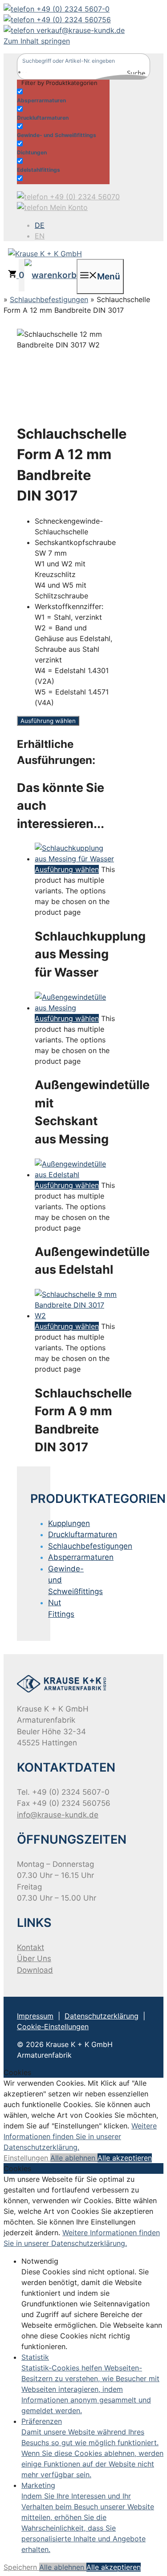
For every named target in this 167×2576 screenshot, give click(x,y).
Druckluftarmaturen (83, 1534)
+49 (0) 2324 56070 (84, 197)
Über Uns (34, 1958)
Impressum (35, 2016)
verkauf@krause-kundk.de (79, 30)
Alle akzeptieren (125, 2158)
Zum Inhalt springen (37, 41)
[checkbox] (61, 95)
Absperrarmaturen (81, 1557)
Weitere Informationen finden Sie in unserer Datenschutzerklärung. (80, 2136)
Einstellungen (27, 2158)
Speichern (21, 2567)
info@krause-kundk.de (58, 1815)
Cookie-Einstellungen (53, 2027)
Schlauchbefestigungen (49, 299)
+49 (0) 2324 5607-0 (72, 9)
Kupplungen (69, 1523)
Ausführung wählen (48, 721)
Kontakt (31, 1947)
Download (35, 1970)
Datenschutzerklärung (102, 2016)
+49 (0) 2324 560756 (73, 20)
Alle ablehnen (74, 2158)
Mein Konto (68, 207)
